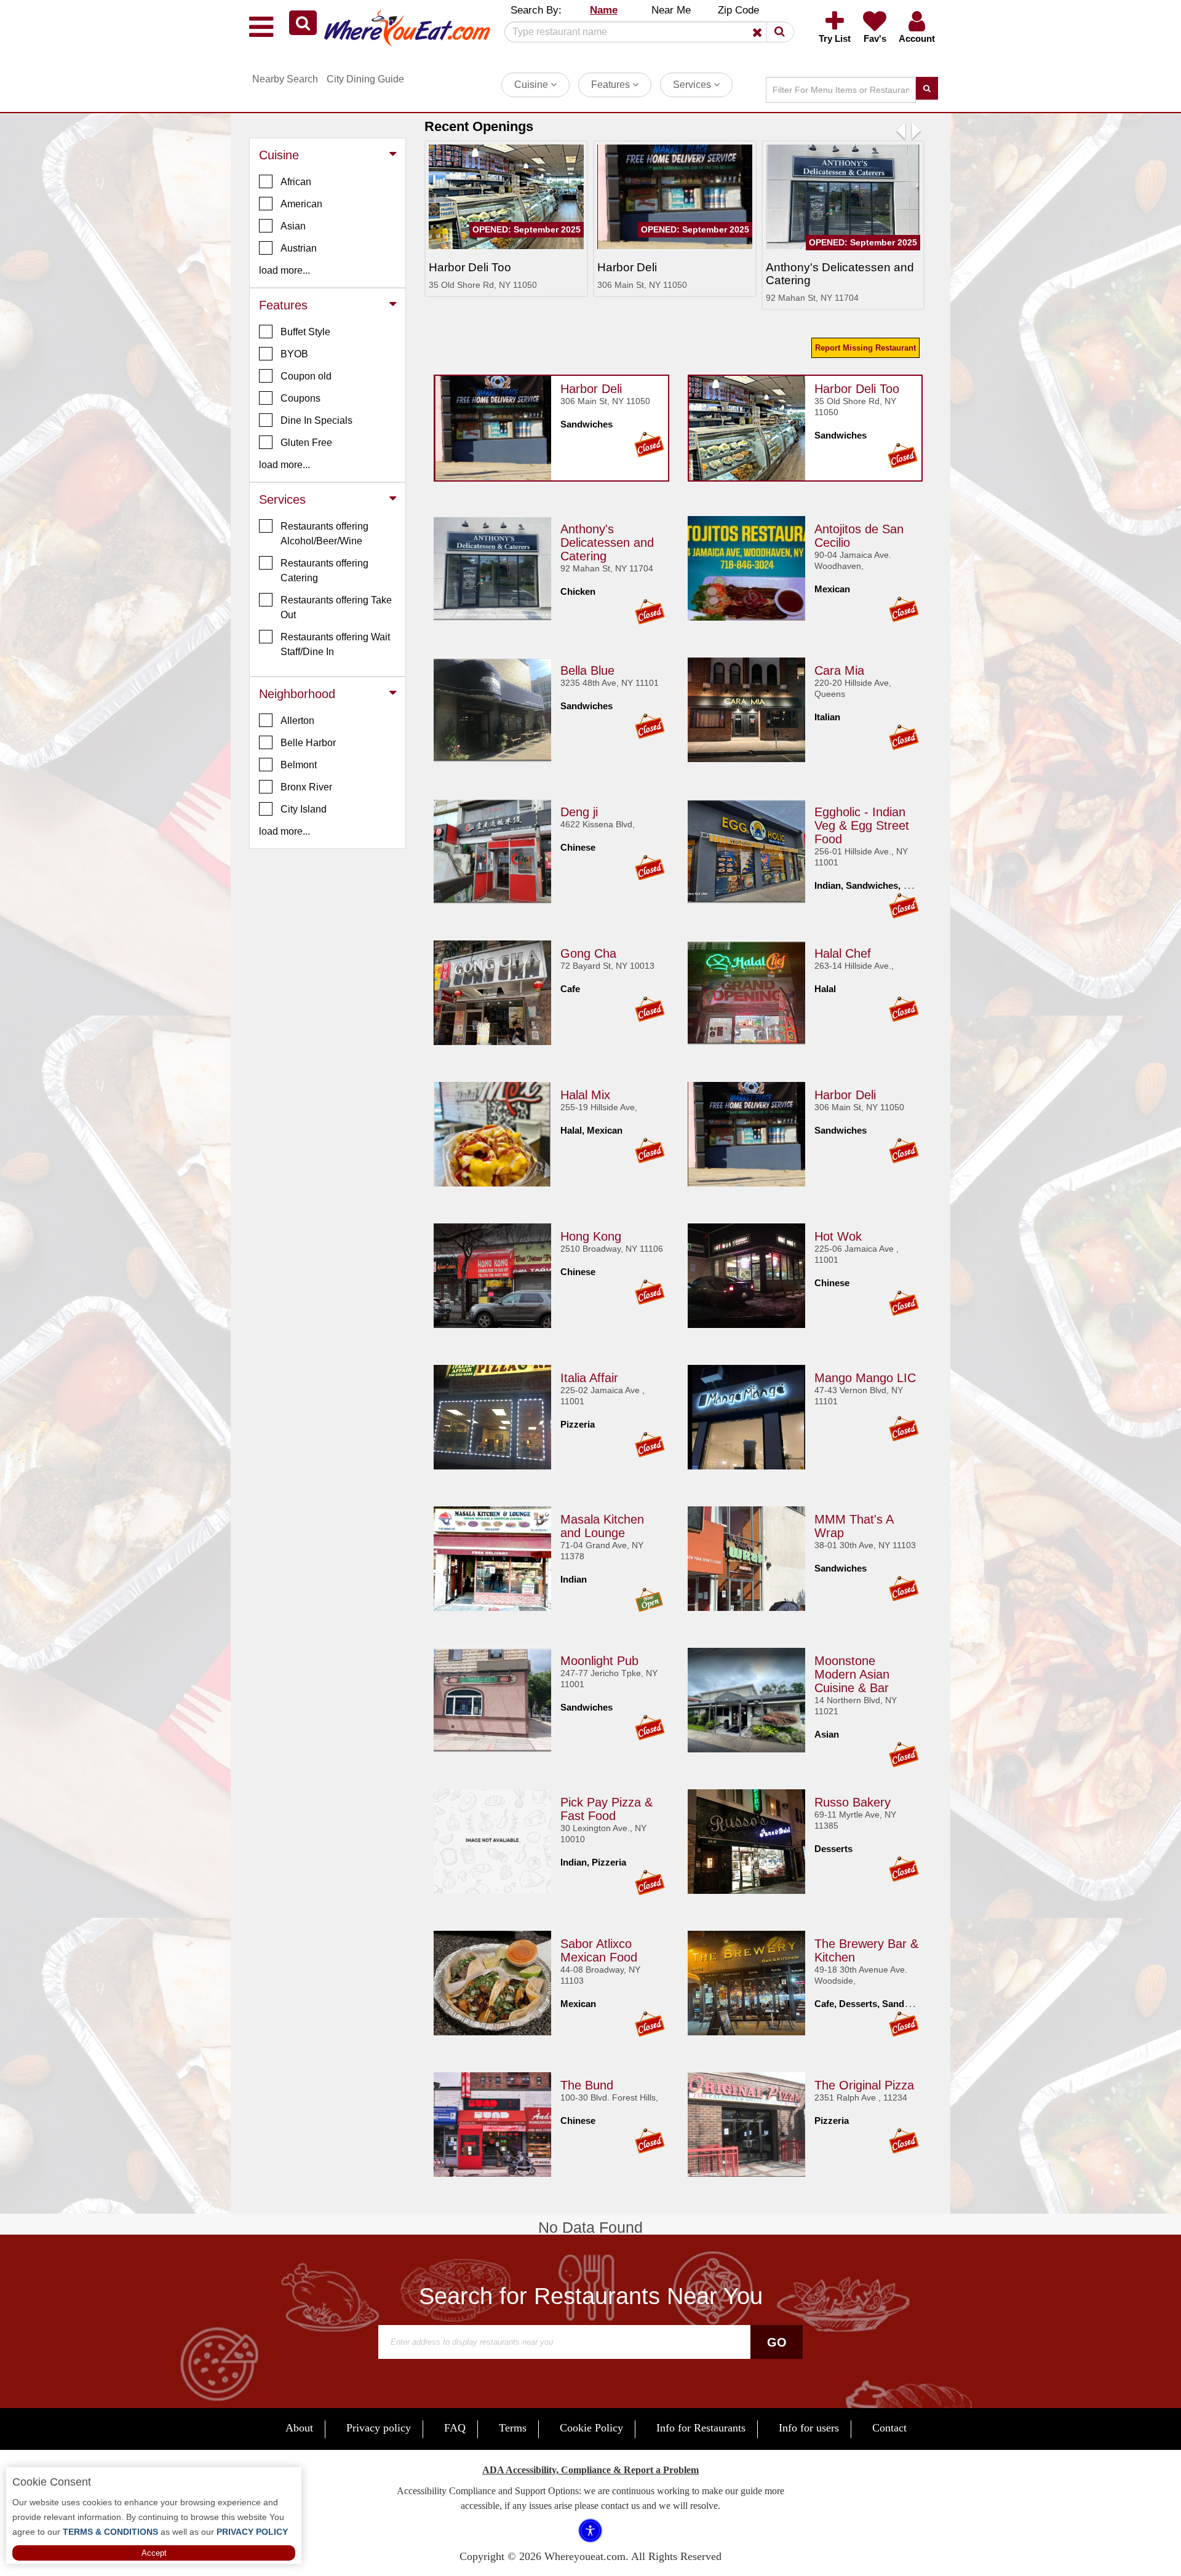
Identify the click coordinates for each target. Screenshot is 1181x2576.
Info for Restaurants (701, 2428)
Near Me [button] (671, 10)
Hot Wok (838, 1236)
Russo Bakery (853, 1802)
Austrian (299, 248)
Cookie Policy (591, 2428)
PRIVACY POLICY (251, 2532)
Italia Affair (589, 1378)
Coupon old (306, 376)
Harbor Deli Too (857, 389)
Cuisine (532, 85)
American (301, 204)
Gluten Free (306, 443)
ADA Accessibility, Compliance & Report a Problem (590, 2470)
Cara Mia (839, 670)
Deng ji (579, 812)
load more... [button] (284, 270)
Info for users (809, 2428)
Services (693, 85)
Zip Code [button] (738, 10)
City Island (304, 809)
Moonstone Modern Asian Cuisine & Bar (852, 1674)
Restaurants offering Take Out (336, 607)
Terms (513, 2428)
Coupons (300, 398)
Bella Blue (587, 670)
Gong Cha (588, 953)
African (296, 182)
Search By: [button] (536, 10)
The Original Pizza (864, 2085)
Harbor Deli (591, 389)
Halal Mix (585, 1095)
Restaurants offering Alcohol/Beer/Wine (324, 534)
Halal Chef (843, 953)
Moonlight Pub (599, 1661)
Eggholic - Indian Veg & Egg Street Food (862, 825)
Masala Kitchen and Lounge (602, 1526)
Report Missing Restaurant (865, 348)
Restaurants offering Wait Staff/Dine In (335, 644)
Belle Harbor (308, 743)
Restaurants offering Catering (324, 570)
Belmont (299, 765)
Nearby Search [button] (285, 79)
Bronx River (306, 787)
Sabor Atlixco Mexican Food (599, 1950)
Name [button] (604, 10)
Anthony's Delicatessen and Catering (607, 543)
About (299, 2428)
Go (777, 2342)
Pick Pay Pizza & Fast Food (606, 1809)
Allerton (297, 721)
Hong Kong (591, 1236)
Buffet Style (305, 332)
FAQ (455, 2428)
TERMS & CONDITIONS (109, 2532)
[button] (303, 23)
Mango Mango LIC (865, 1378)
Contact (889, 2428)
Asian (293, 226)
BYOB (294, 354)
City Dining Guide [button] (365, 79)
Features (612, 85)
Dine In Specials (316, 420)
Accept (154, 2553)
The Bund (587, 2085)
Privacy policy (379, 2428)
